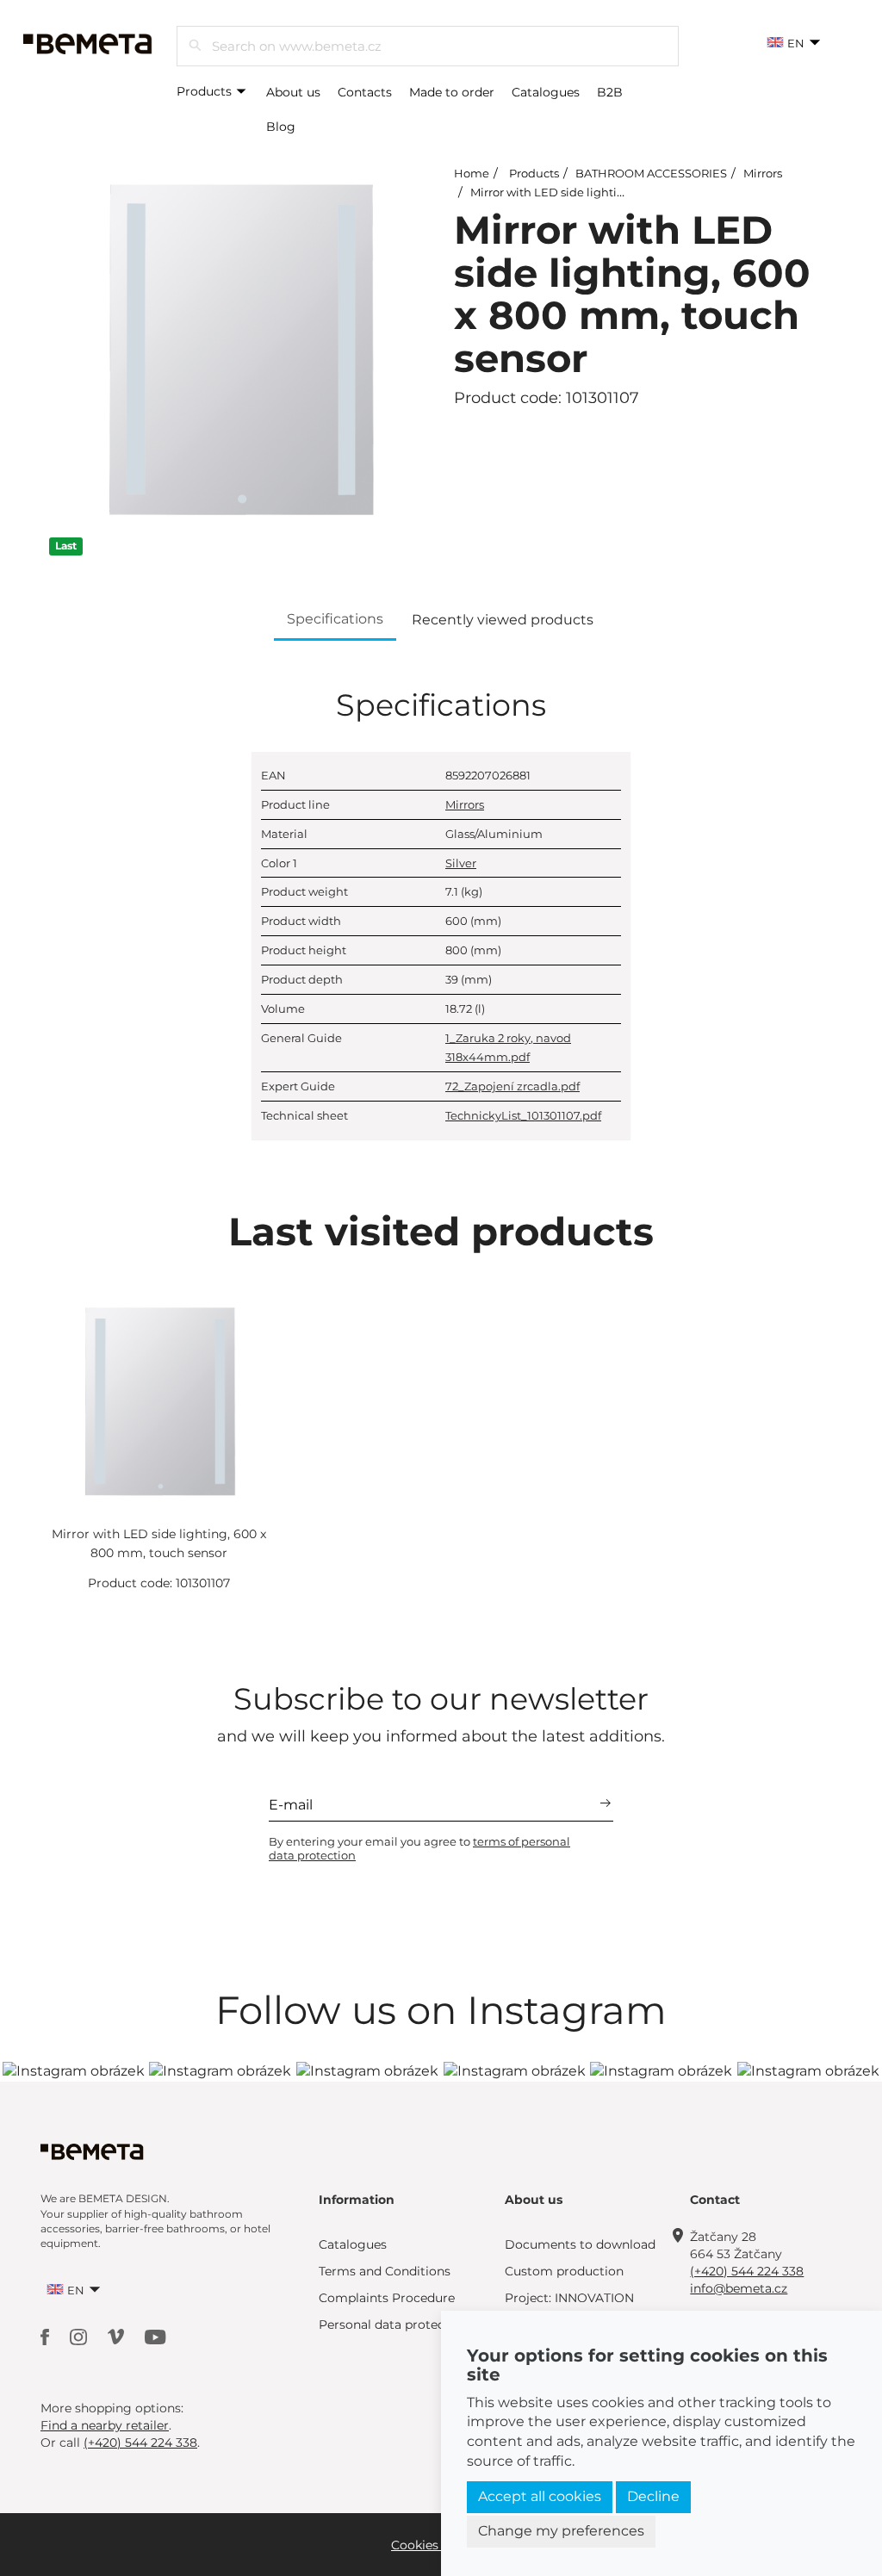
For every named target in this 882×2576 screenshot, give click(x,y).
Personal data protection (394, 2325)
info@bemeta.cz (739, 2288)
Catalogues (546, 92)
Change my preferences (561, 2531)
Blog (281, 127)
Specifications (335, 619)
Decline (653, 2496)
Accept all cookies (540, 2496)
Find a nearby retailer (105, 2425)
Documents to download (580, 2244)
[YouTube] (155, 2335)
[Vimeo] (118, 2335)
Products (206, 91)
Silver (461, 863)
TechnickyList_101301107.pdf (523, 1115)
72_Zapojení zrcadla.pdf (512, 1086)
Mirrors (763, 173)
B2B (610, 92)
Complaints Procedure (387, 2298)
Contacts (365, 92)
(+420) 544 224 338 (747, 2271)
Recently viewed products (503, 620)
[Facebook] (47, 2335)
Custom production (564, 2271)
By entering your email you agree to (419, 1848)
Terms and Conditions (385, 2271)
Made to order (452, 92)
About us (293, 92)
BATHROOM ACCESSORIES (651, 173)
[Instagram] (80, 2335)
